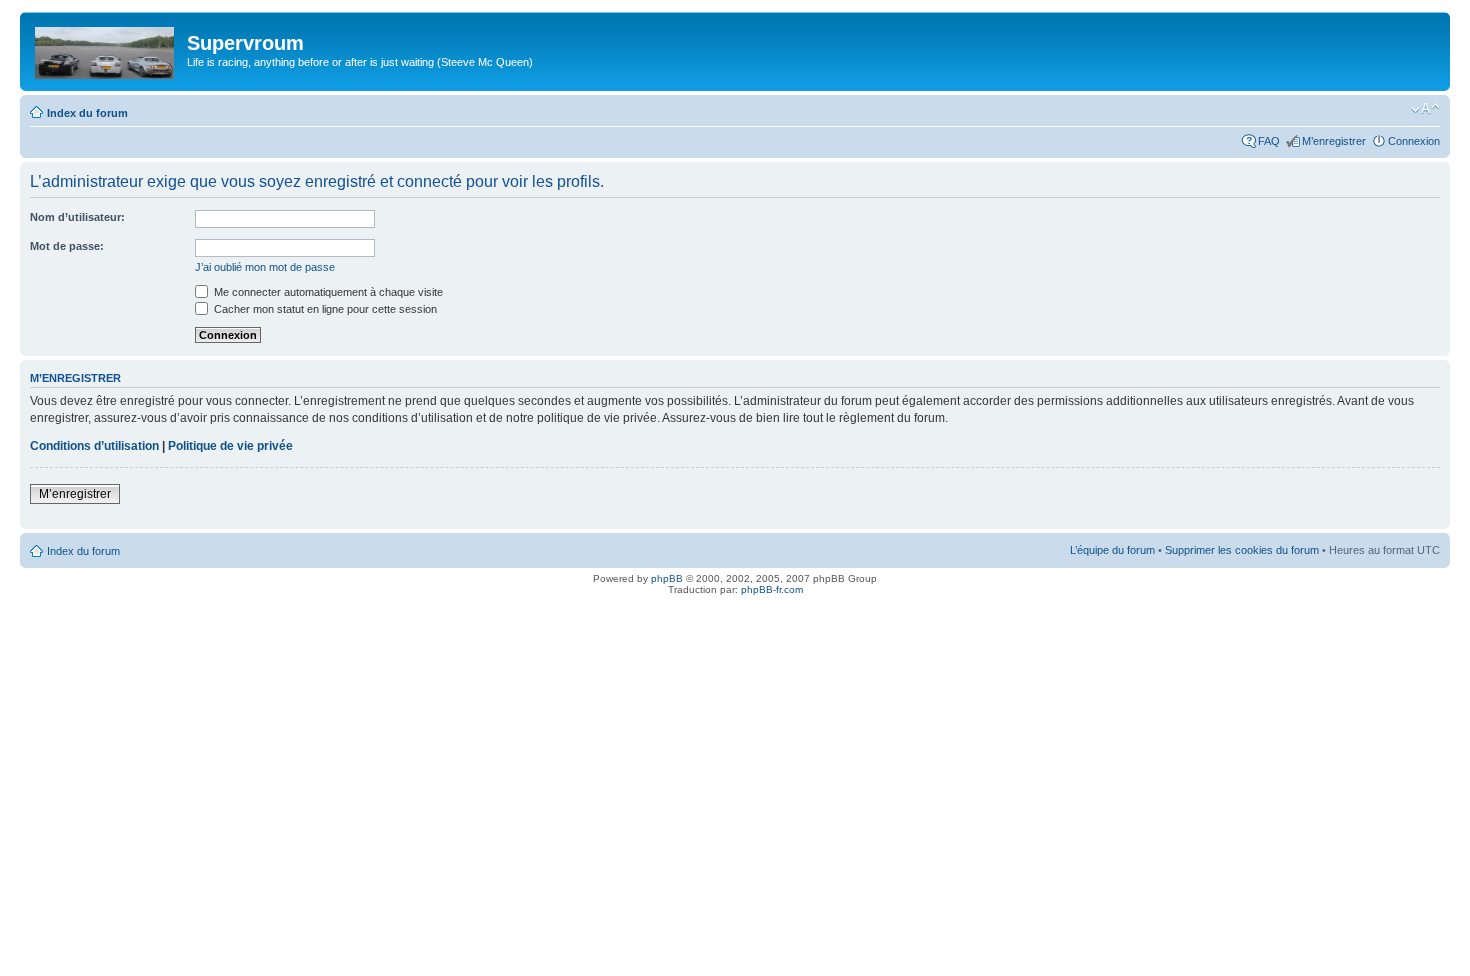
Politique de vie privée (230, 446)
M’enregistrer (1334, 141)
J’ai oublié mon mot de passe (265, 267)
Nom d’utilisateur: (77, 217)
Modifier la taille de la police (1425, 109)
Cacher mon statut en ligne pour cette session (324, 309)
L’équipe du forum (1112, 550)
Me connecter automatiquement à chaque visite (327, 292)
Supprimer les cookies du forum (1242, 550)
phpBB (667, 578)
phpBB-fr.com (772, 589)
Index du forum (87, 113)
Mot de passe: (67, 246)
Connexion (1414, 141)
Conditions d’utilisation (94, 446)
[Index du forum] (106, 49)
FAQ (1269, 141)
